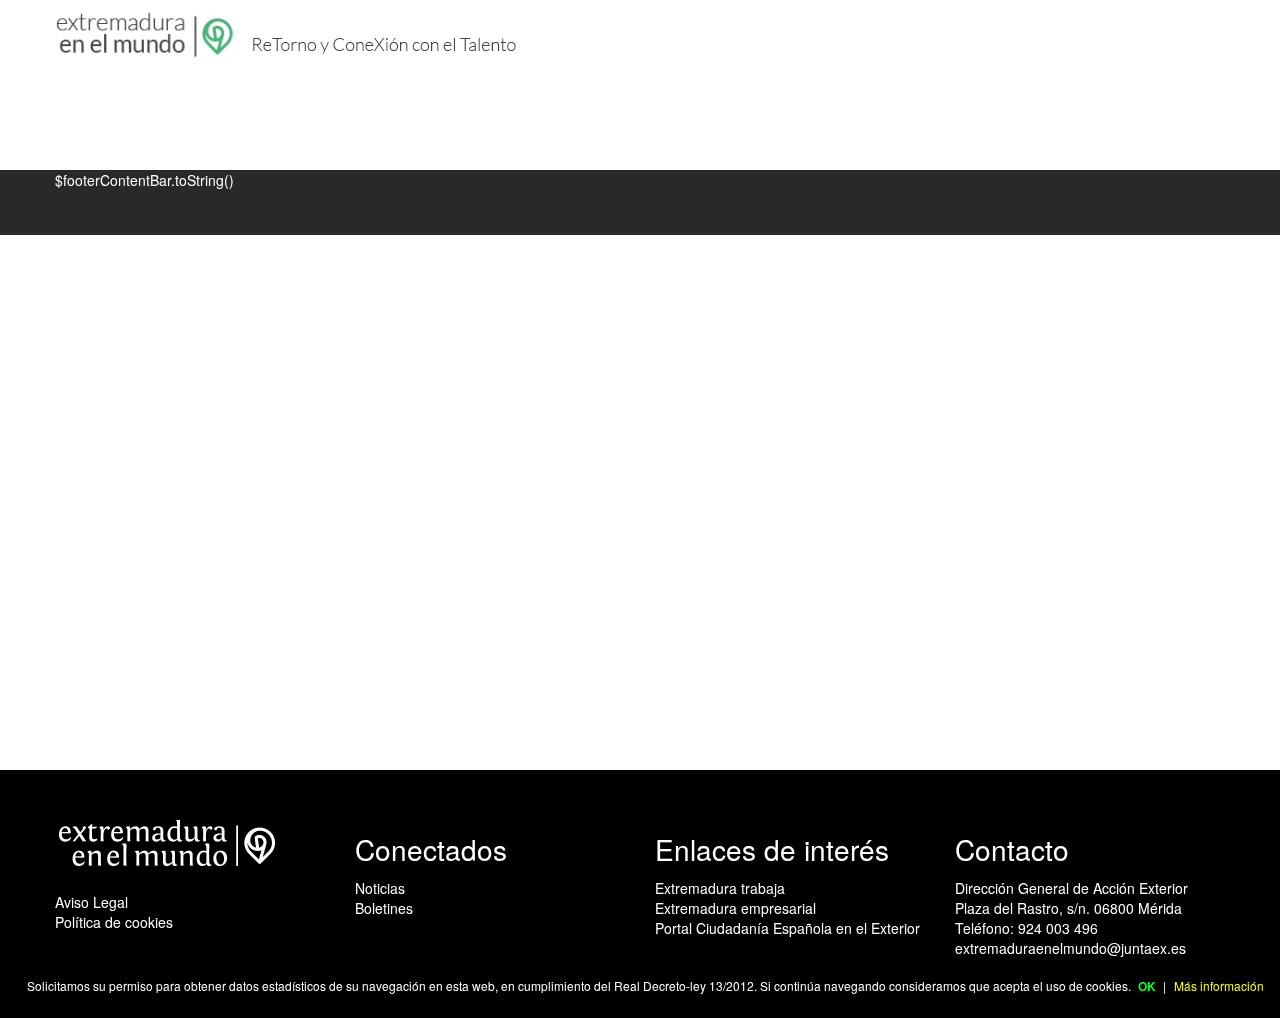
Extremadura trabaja (720, 888)
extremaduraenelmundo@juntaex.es (1070, 948)
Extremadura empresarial (735, 908)
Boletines (384, 908)
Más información (1219, 985)
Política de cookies (114, 922)
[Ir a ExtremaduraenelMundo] (147, 35)
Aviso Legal (91, 902)
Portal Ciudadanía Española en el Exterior (787, 928)
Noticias (380, 888)
